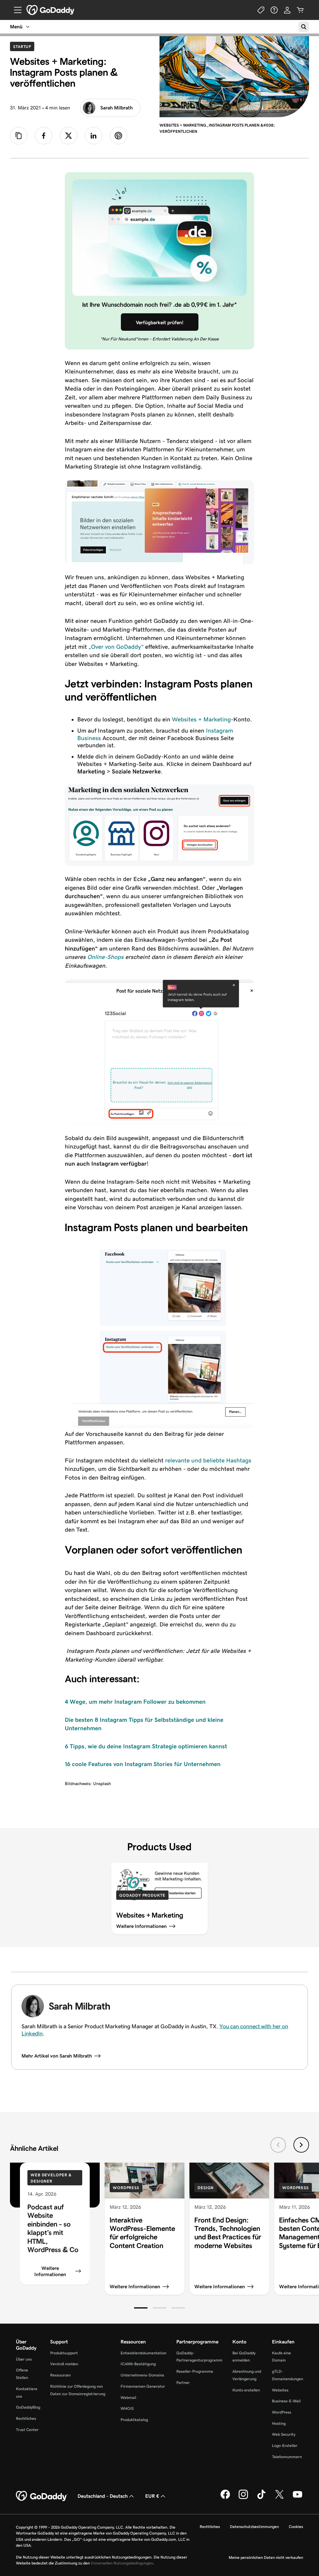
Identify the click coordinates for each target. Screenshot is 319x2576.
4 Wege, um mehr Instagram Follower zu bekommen (135, 1702)
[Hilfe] (274, 10)
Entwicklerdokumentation (143, 2353)
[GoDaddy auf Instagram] (243, 2498)
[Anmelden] (287, 10)
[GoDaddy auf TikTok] (261, 2498)
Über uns (24, 2359)
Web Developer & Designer (51, 2178)
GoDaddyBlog (28, 2407)
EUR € (152, 2496)
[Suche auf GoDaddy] (304, 27)
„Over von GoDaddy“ (116, 647)
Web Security (284, 2434)
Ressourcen (60, 2375)
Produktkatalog (134, 2420)
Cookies (296, 2527)
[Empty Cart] (300, 10)
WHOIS (127, 2408)
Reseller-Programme (195, 2371)
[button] (141, 2308)
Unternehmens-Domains (142, 2375)
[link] (44, 136)
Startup (24, 46)
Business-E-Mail (286, 2401)
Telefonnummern (287, 2457)
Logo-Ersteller (285, 2446)
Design (206, 2188)
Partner (183, 2383)
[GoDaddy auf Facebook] (225, 2498)
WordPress (126, 2188)
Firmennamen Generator (143, 2386)
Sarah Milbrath (117, 108)
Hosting (279, 2423)
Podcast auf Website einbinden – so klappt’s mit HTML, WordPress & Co (53, 2228)
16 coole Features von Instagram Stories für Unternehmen (143, 1764)
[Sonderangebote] (261, 10)
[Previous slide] (278, 2145)
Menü (16, 27)
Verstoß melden (64, 2364)
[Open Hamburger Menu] (15, 10)
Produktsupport (64, 2353)
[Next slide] (301, 2145)
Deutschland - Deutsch (103, 2496)
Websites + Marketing (201, 719)
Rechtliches (26, 2418)
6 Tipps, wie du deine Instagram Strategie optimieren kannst (146, 1746)
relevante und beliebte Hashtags (208, 1460)
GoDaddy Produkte (142, 1895)
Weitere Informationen (50, 2271)
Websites (280, 2390)
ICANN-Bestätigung (138, 2364)
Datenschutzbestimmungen (254, 2527)
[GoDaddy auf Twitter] (279, 2498)
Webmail (128, 2398)
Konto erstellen (246, 2390)
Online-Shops (105, 957)
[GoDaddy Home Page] (42, 2496)
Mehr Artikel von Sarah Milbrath (57, 2056)
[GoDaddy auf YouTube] (298, 2498)
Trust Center (27, 2430)
